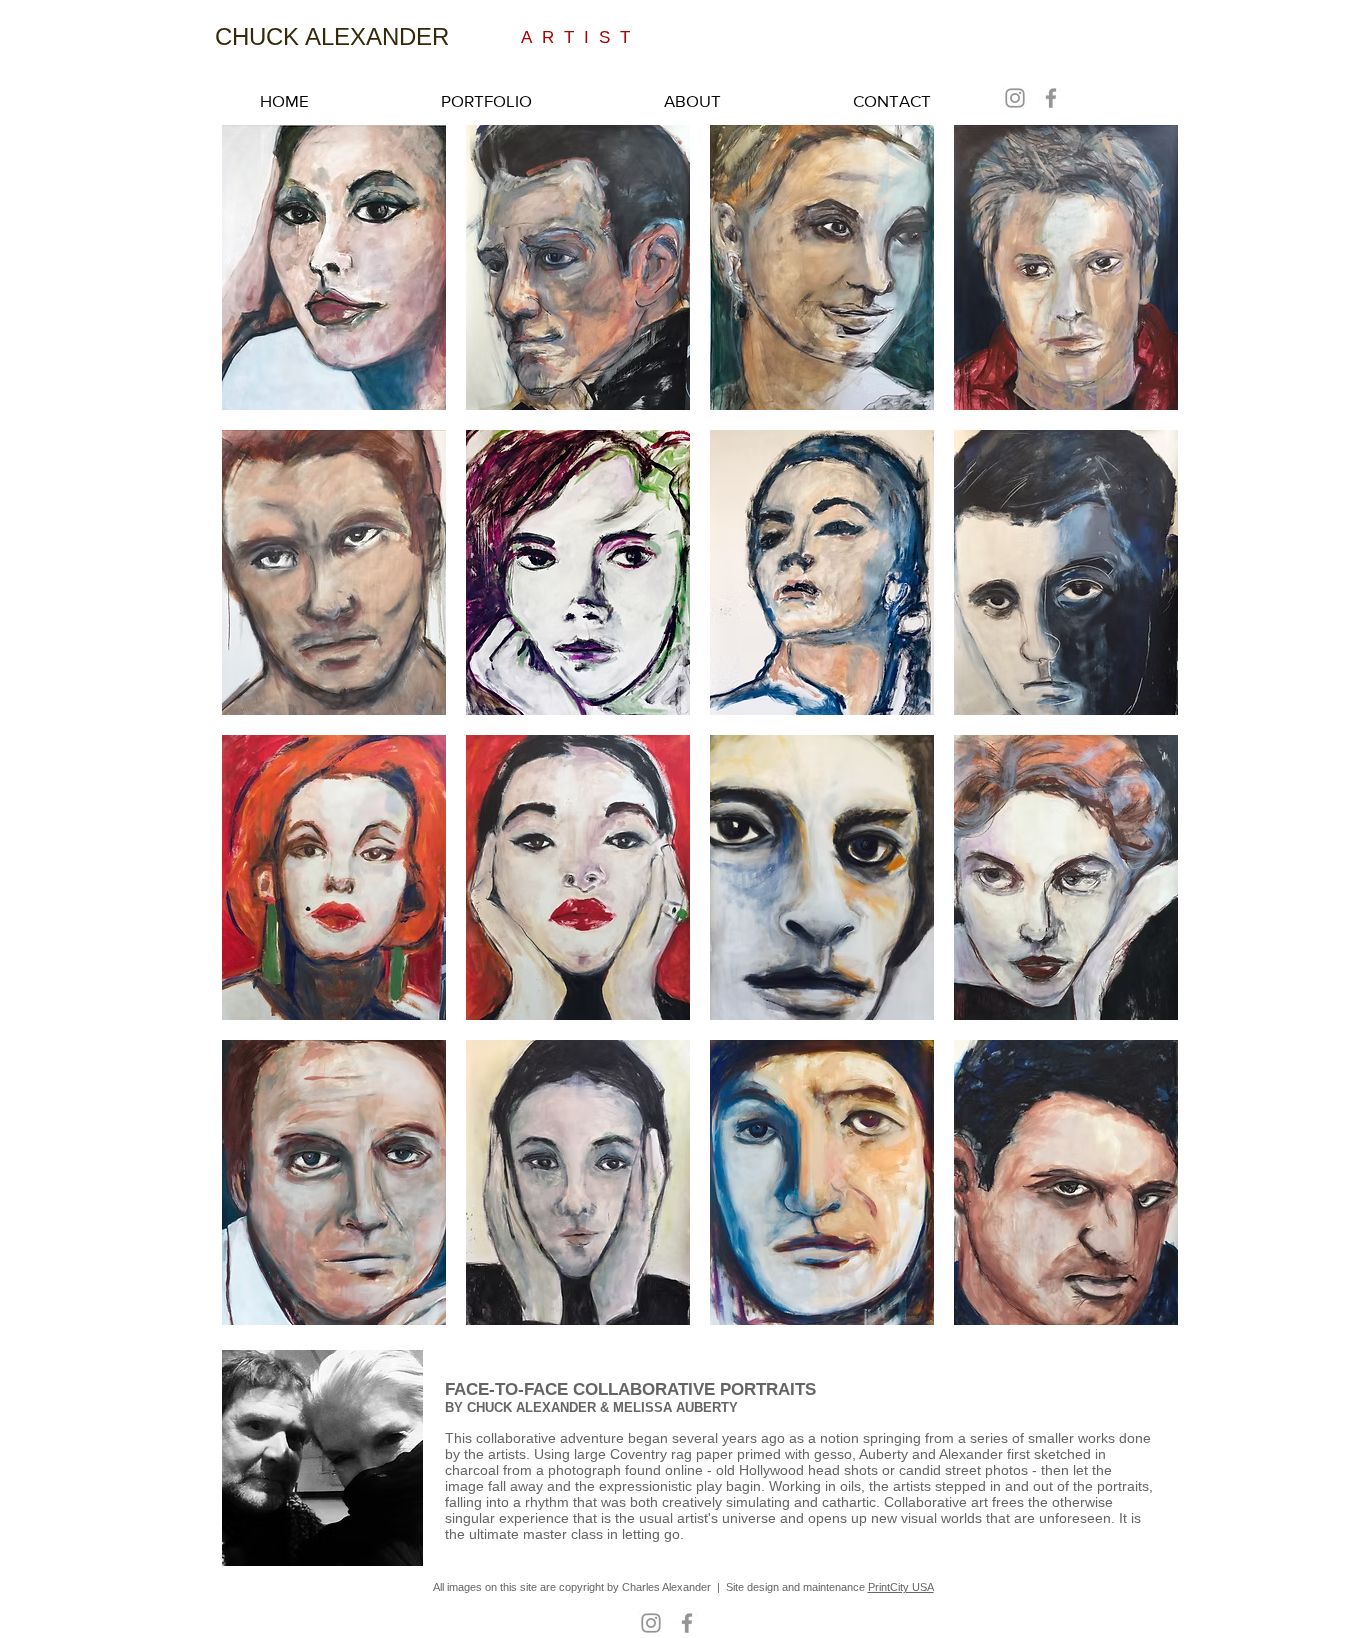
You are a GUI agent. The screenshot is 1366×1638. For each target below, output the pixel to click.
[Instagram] (1015, 98)
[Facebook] (1051, 98)
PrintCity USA (901, 1587)
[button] (334, 267)
